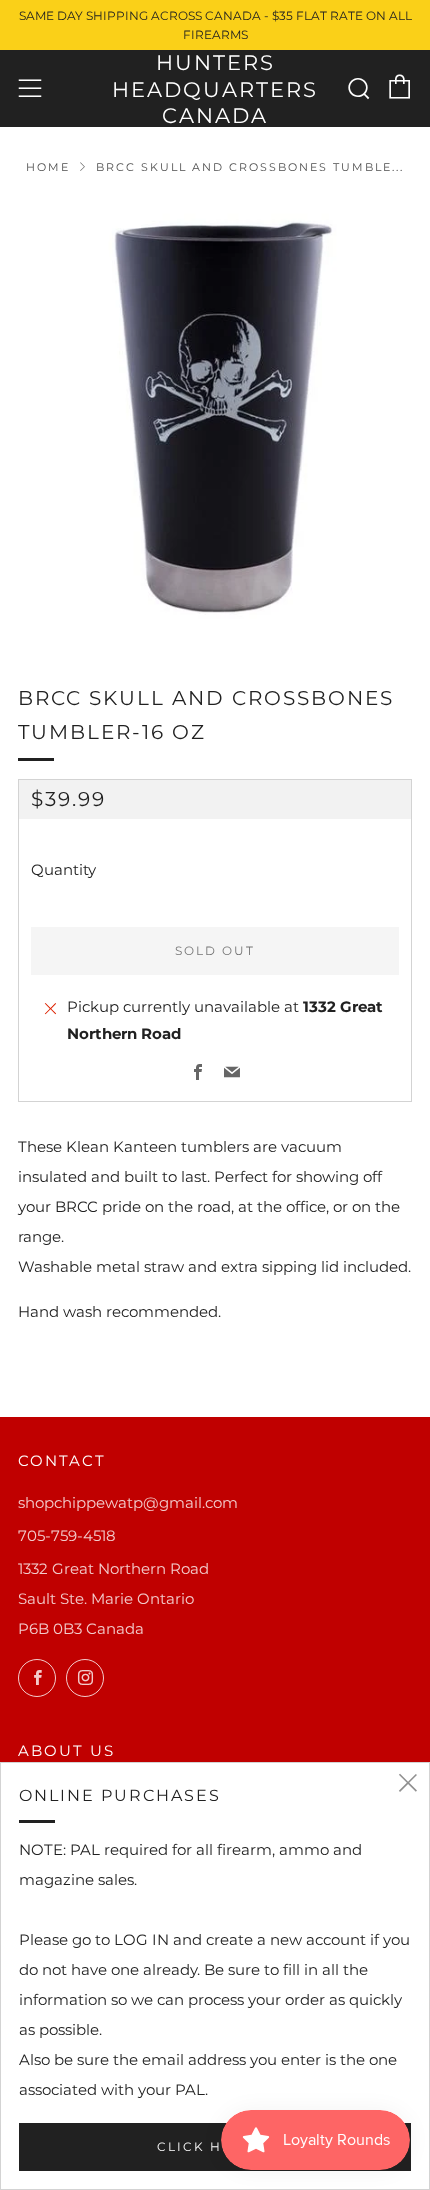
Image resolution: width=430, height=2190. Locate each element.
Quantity (63, 869)
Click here (205, 2146)
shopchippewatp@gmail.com (128, 1502)
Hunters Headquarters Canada (215, 89)
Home (48, 167)
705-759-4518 (67, 1535)
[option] (215, 416)
